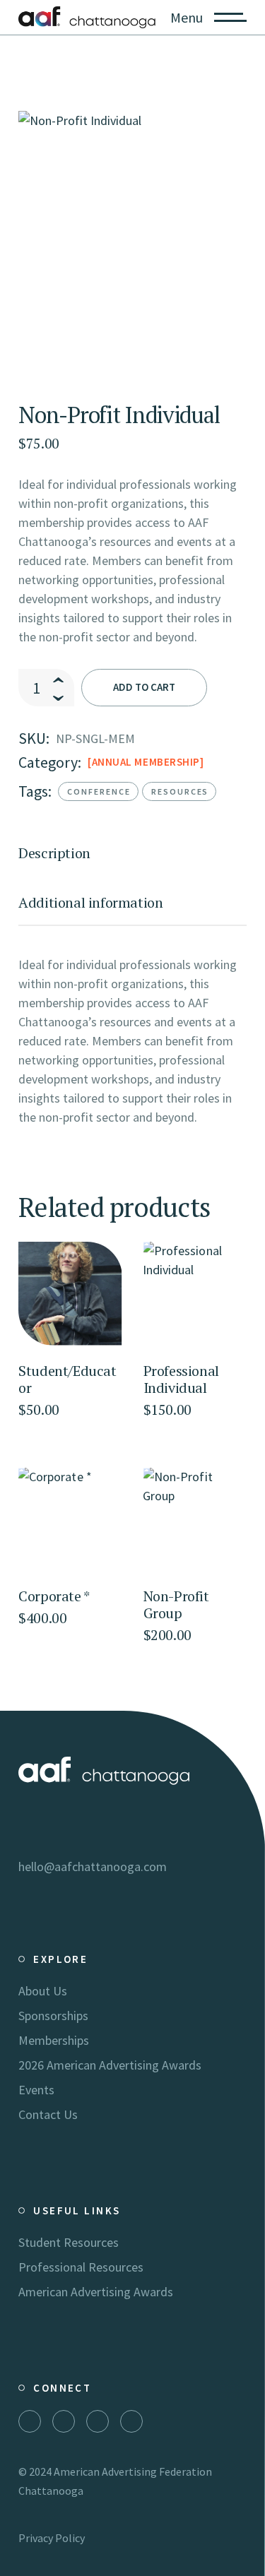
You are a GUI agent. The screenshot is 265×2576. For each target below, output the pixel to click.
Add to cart (144, 687)
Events (36, 2090)
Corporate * (54, 1596)
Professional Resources (81, 2267)
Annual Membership (146, 762)
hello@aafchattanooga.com (93, 1866)
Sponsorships (53, 2016)
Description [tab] (54, 853)
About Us (43, 1991)
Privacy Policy (52, 2538)
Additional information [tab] (90, 903)
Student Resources (69, 2242)
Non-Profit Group (176, 1604)
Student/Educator (67, 1379)
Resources (180, 791)
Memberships (54, 2040)
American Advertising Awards (96, 2292)
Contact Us (48, 2114)
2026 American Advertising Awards (110, 2065)
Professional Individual (181, 1379)
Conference (99, 791)
